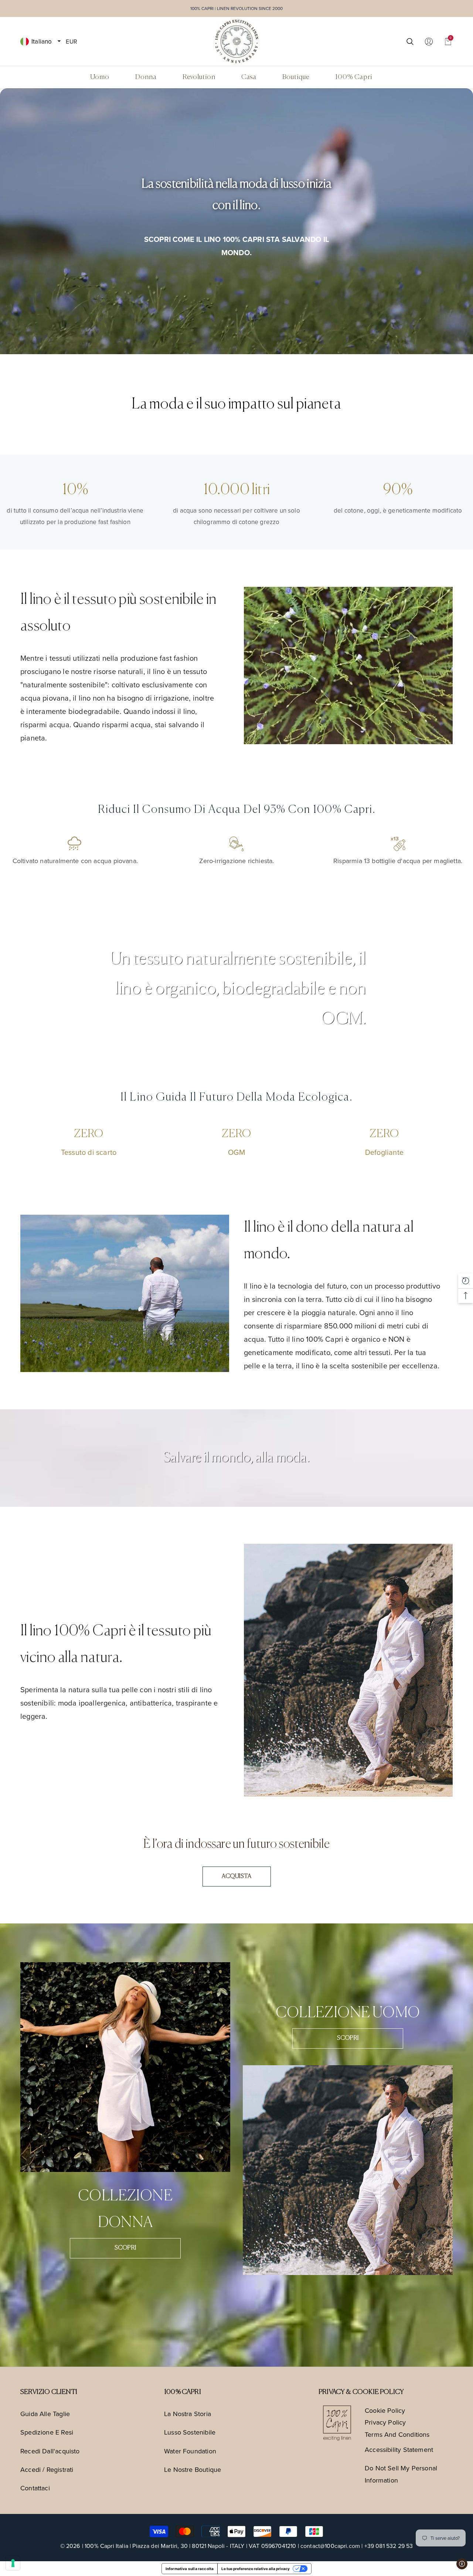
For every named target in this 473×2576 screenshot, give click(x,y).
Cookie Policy (385, 2410)
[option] (236, 221)
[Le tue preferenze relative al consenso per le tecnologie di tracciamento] (13, 2563)
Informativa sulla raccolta (190, 2569)
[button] (59, 41)
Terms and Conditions (397, 2434)
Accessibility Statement (399, 2450)
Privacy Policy (385, 2422)
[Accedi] (429, 41)
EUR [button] (71, 41)
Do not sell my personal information (401, 2474)
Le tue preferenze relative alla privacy (256, 2569)
